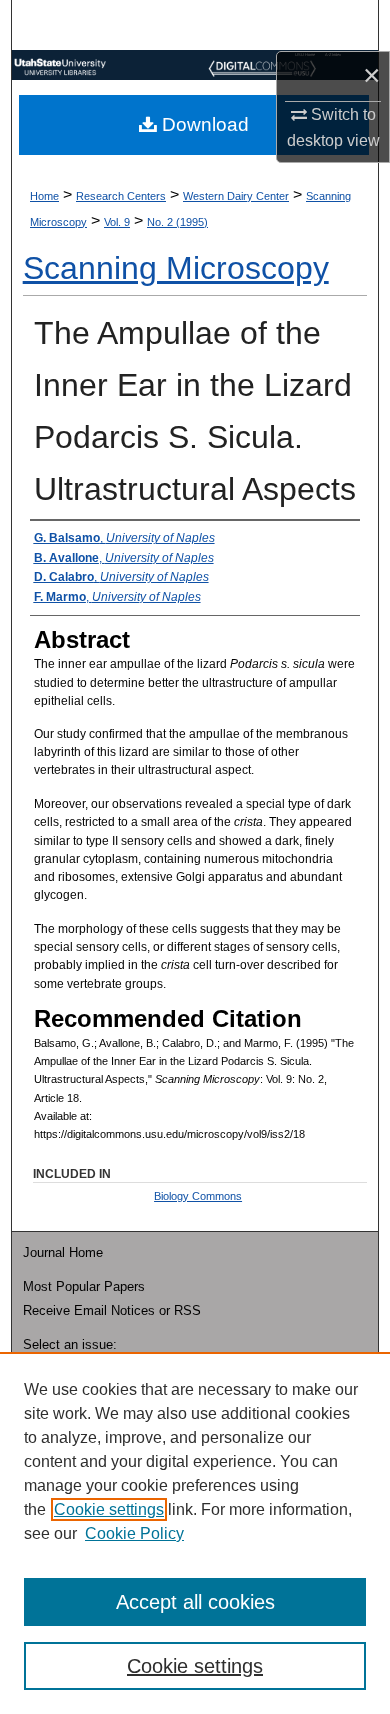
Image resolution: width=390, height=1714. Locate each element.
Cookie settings (109, 1509)
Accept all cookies (195, 1602)
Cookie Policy (134, 1533)
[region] (195, 1533)
